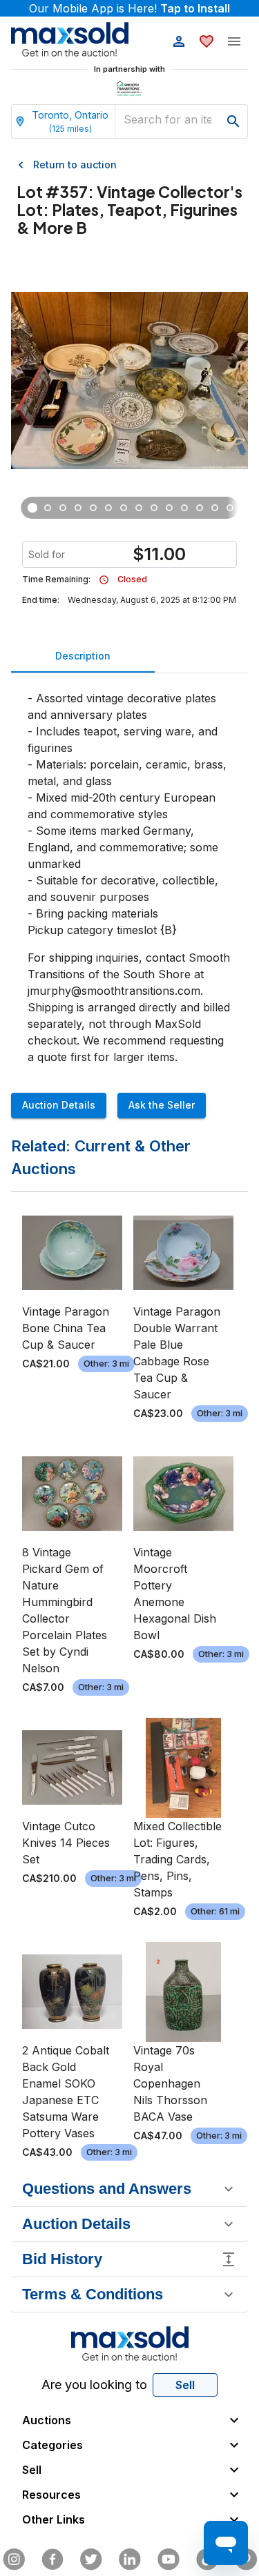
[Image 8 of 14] (139, 508)
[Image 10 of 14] (169, 508)
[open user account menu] (179, 41)
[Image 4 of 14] (78, 508)
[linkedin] (130, 2559)
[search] (233, 121)
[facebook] (52, 2559)
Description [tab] (83, 656)
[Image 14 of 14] (230, 508)
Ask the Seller (162, 1105)
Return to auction (75, 165)
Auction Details (59, 1105)
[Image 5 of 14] (93, 508)
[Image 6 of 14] (108, 508)
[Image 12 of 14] (200, 508)
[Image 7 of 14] (124, 508)
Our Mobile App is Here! (129, 8)
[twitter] (91, 2559)
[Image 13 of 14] (215, 508)
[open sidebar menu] (234, 41)
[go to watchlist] (207, 41)
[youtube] (169, 2559)
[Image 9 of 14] (154, 508)
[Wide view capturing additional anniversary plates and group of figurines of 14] (63, 508)
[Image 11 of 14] (184, 508)
